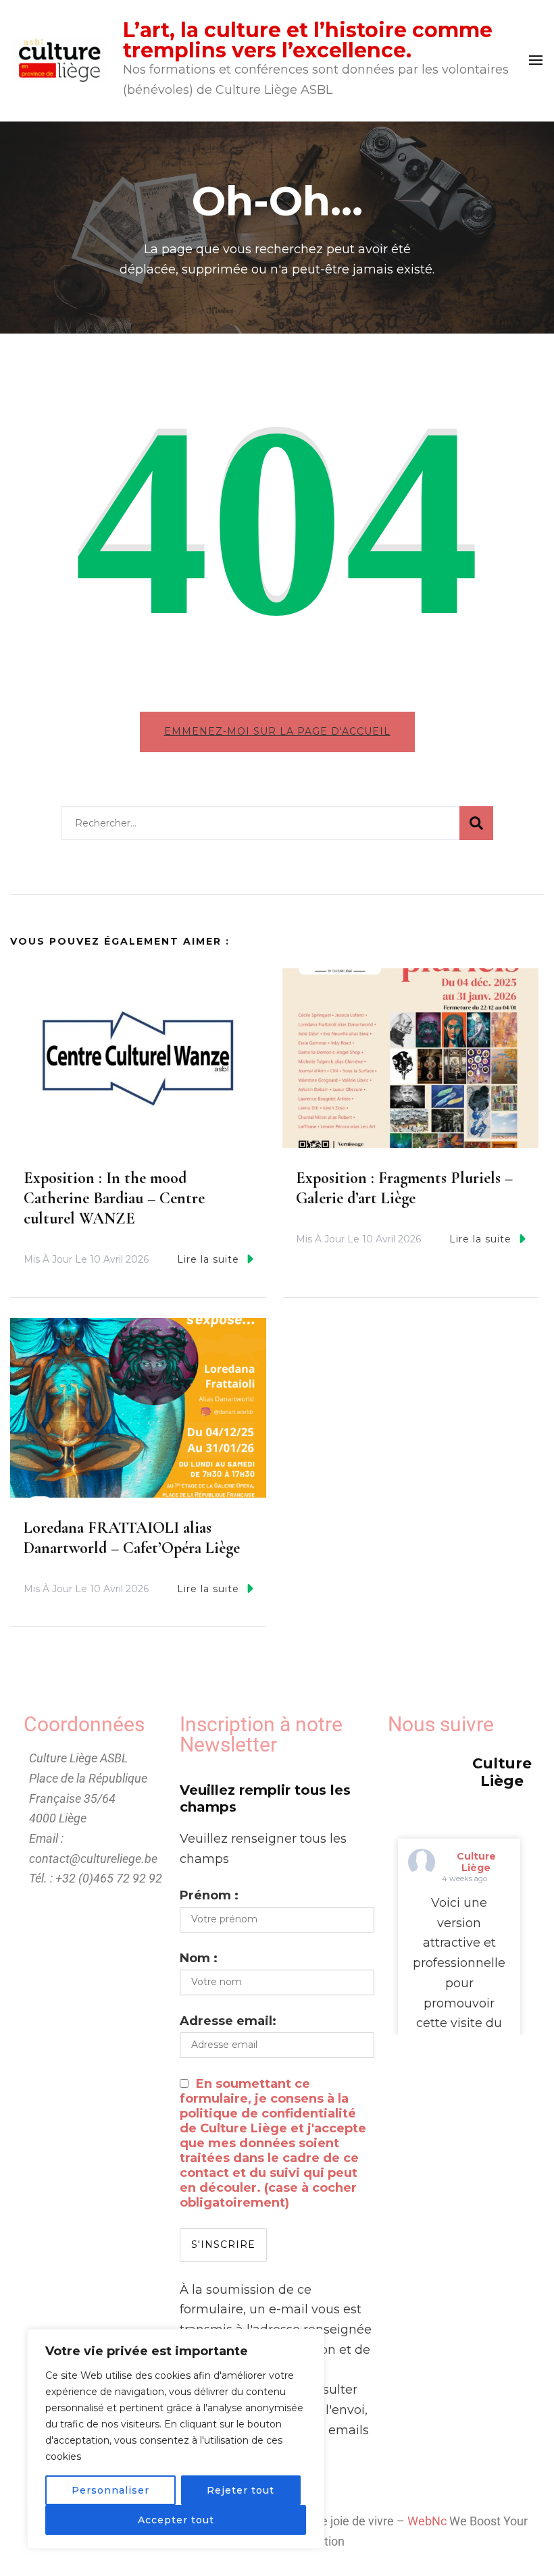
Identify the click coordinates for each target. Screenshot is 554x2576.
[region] (176, 2439)
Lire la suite (208, 1259)
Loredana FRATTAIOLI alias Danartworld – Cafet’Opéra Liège (132, 1538)
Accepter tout (176, 2520)
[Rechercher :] (260, 823)
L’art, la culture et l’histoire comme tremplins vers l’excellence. (308, 40)
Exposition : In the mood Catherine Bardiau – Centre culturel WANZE (114, 1198)
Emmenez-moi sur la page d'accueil (277, 731)
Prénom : (209, 1895)
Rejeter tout (241, 2490)
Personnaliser (110, 2490)
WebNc (427, 2521)
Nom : (199, 1958)
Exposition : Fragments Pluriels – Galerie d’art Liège (404, 1188)
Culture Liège (476, 1862)
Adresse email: (228, 2021)
